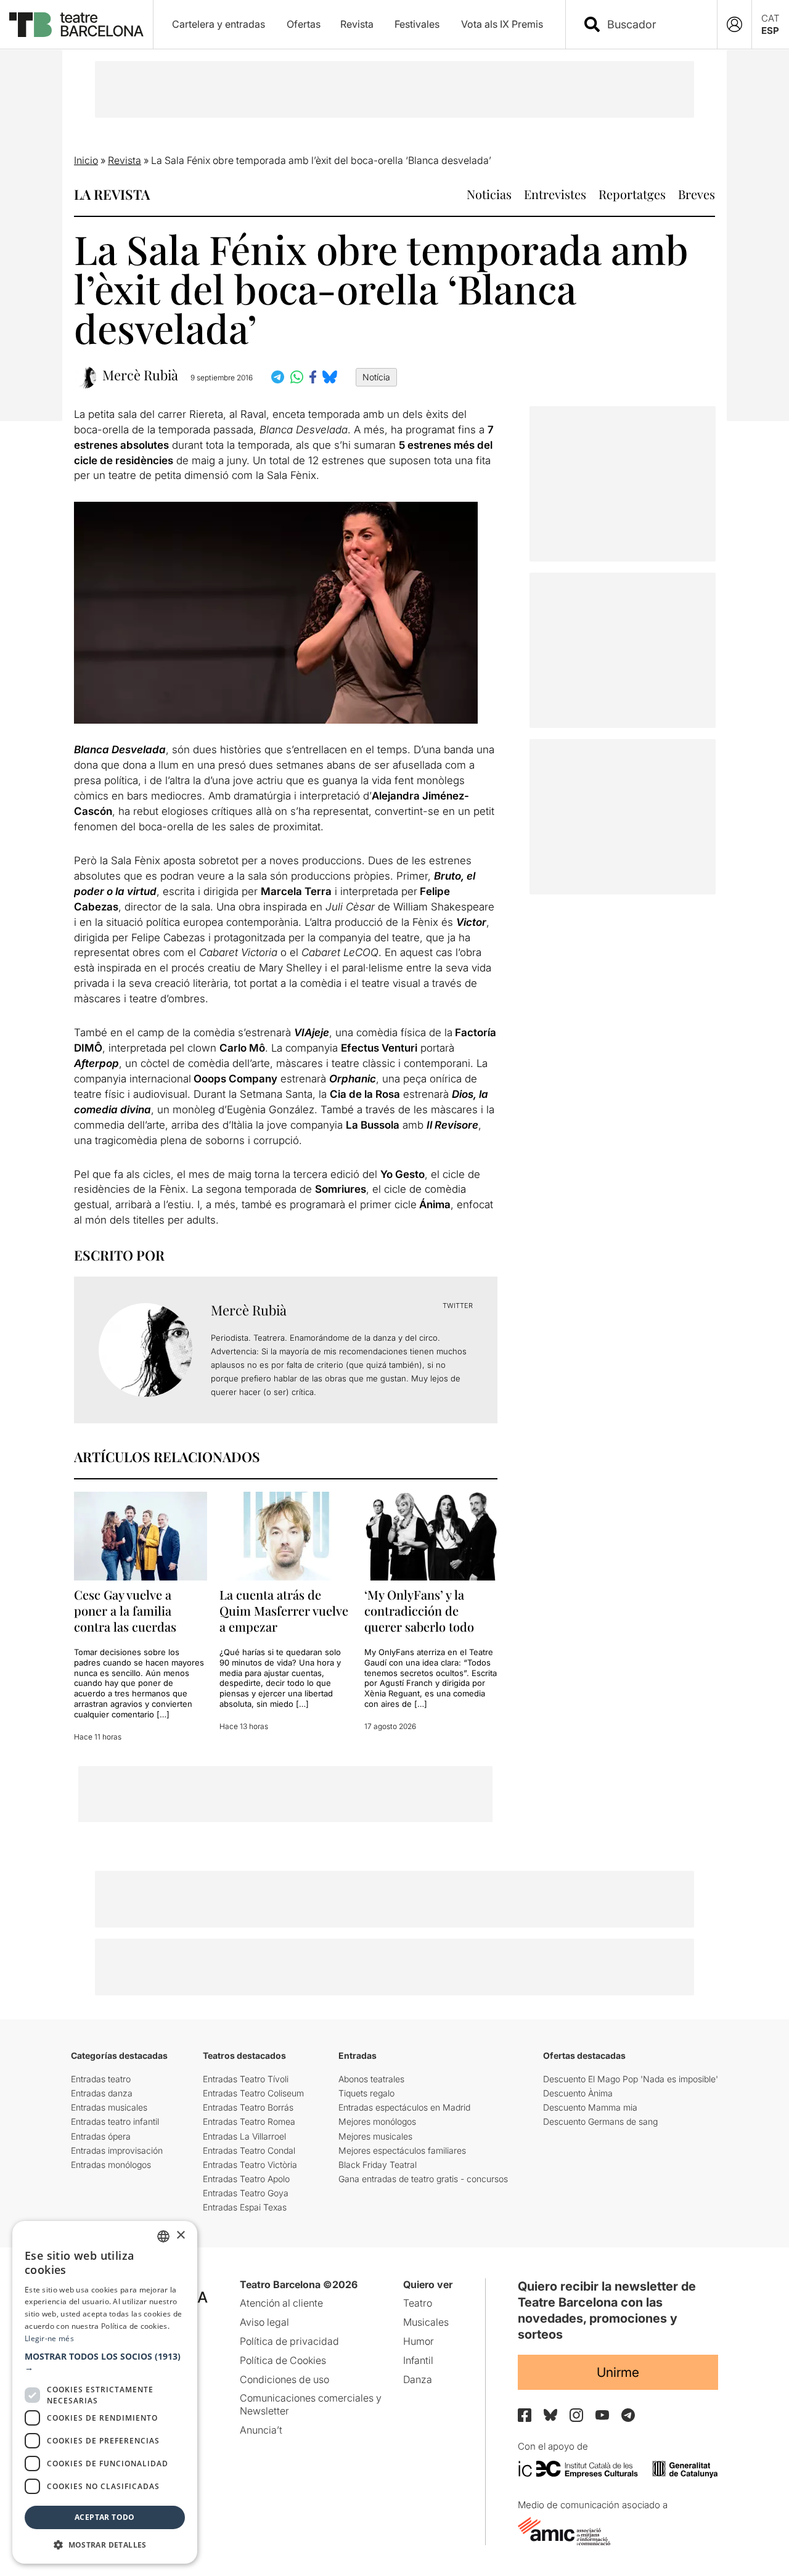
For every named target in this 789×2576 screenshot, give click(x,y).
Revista (357, 24)
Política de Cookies (283, 2360)
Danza (418, 2379)
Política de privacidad (289, 2341)
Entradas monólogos (111, 2165)
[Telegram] (628, 2415)
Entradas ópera (101, 2136)
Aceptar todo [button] (105, 2517)
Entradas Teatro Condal (249, 2150)
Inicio (86, 160)
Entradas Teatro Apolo (246, 2179)
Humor (419, 2341)
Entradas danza (102, 2093)
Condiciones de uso (284, 2379)
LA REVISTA (112, 194)
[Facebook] (525, 2415)
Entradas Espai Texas (245, 2207)
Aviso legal (264, 2322)
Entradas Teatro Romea (249, 2121)
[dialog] (105, 2392)
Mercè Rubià (140, 375)
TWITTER (458, 1306)
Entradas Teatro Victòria (250, 2165)
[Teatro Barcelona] (76, 25)
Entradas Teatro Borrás (248, 2107)
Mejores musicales (375, 2136)
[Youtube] (602, 2415)
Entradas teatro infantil (115, 2121)
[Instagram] (576, 2415)
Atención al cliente (281, 2303)
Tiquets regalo (366, 2093)
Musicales (426, 2322)
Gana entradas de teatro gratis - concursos (423, 2179)
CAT (771, 18)
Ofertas (304, 24)
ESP (770, 31)
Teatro (418, 2303)
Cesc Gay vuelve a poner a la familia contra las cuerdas (125, 1610)
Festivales (417, 24)
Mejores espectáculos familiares (402, 2150)
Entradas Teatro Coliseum (253, 2093)
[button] (105, 2362)
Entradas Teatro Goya (246, 2193)
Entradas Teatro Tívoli (246, 2079)
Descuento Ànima (578, 2093)
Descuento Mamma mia (590, 2107)
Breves (697, 194)
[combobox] (652, 24)
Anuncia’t (261, 2430)
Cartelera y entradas (219, 24)
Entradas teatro (101, 2079)
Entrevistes (555, 194)
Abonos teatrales (371, 2079)
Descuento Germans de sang (600, 2121)
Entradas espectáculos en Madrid (404, 2107)
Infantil (418, 2360)
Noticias (489, 194)
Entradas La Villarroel (244, 2136)
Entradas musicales (109, 2107)
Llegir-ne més (49, 2338)
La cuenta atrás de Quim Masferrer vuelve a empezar (284, 1610)
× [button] (180, 2235)
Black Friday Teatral (378, 2165)
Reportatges (632, 194)
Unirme (618, 2372)
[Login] (734, 24)
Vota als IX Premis (502, 24)
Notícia (376, 377)
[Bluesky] (550, 2415)
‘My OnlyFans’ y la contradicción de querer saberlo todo (419, 1610)
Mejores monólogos (377, 2121)
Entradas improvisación (117, 2150)
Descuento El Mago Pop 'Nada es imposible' (631, 2079)
